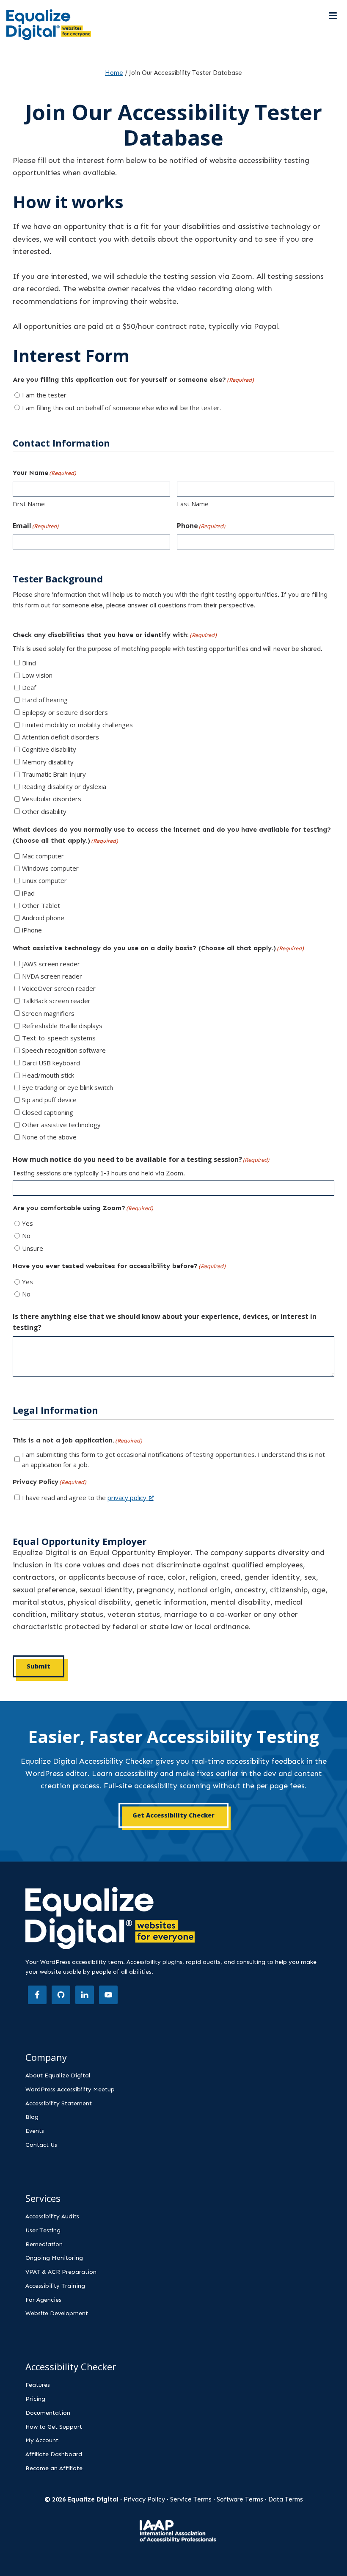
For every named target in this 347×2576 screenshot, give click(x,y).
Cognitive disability (49, 749)
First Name (29, 504)
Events (35, 2131)
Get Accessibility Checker (173, 1815)
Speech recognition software (64, 1050)
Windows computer (50, 868)
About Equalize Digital (58, 2075)
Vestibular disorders (52, 799)
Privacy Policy (144, 2499)
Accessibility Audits (52, 2216)
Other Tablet (41, 905)
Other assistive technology (61, 1125)
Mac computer (43, 856)
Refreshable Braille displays (62, 1026)
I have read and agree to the (84, 1498)
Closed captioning (48, 1112)
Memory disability (48, 762)
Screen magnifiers (48, 1013)
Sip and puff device (49, 1100)
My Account (42, 2440)
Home (114, 73)
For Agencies (43, 2300)
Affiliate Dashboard (54, 2454)
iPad (28, 893)
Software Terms (240, 2499)
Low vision (37, 675)
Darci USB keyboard (51, 1063)
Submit (39, 1666)
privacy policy (127, 1498)
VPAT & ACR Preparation (61, 2272)
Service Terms (191, 2499)
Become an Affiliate (54, 2468)
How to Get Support (54, 2427)
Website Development (57, 2313)
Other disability (44, 811)
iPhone (32, 930)
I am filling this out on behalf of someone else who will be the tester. (121, 408)
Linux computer (44, 880)
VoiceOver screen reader (59, 988)
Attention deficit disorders (61, 737)
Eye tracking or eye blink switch (67, 1087)
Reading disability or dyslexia (64, 786)
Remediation (44, 2244)
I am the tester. (45, 395)
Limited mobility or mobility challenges (77, 725)
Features (38, 2385)
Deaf (29, 687)
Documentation (48, 2413)
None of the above (49, 1137)
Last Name (193, 504)
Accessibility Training (55, 2286)
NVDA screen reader (52, 976)
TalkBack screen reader (56, 1001)
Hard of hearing (45, 700)
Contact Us (41, 2145)
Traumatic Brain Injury (54, 774)
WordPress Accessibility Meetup (70, 2089)
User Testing (43, 2230)
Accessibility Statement (59, 2103)
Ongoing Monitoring (54, 2258)
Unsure (33, 1248)
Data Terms (286, 2499)
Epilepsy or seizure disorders (65, 712)
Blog (32, 2117)
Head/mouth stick (48, 1075)
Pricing (35, 2399)
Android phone (43, 918)
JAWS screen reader (51, 964)
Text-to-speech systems (59, 1038)
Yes (28, 1223)
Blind (29, 663)
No (26, 1236)
